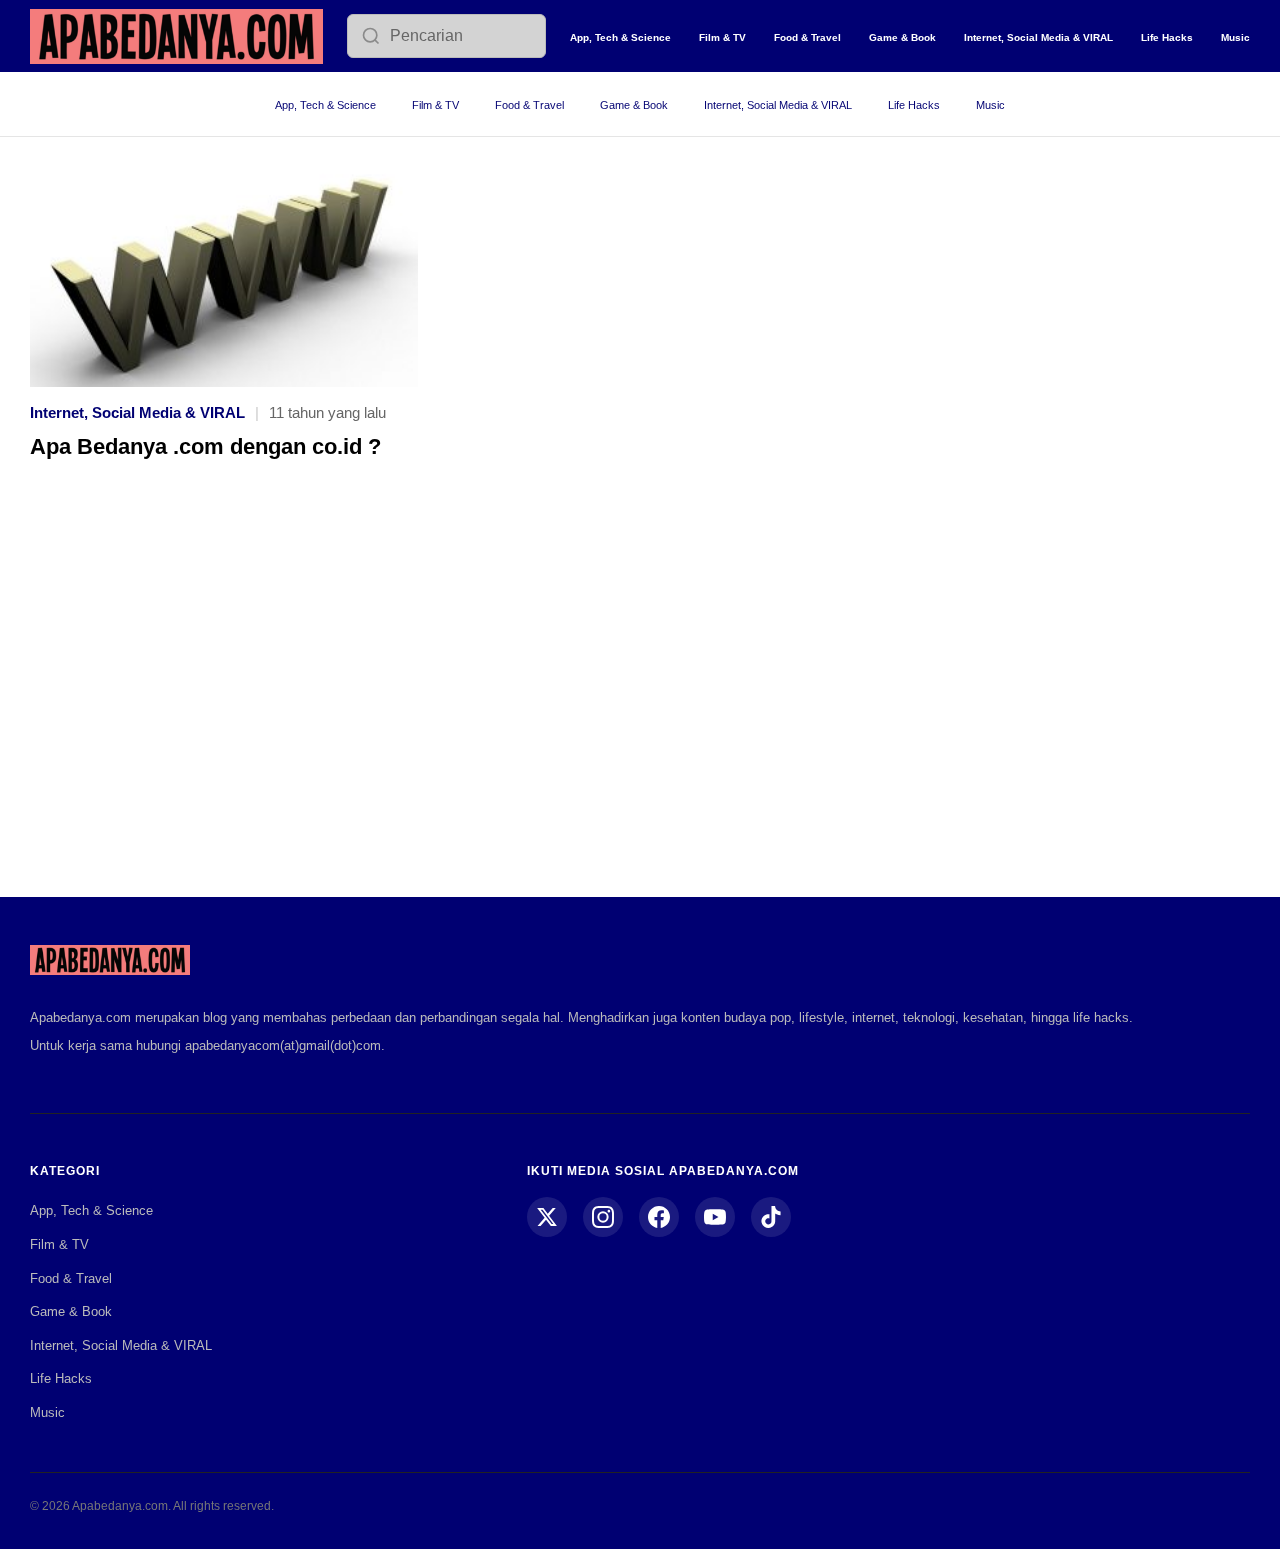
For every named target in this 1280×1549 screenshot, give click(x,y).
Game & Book (902, 37)
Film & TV (722, 37)
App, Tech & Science (620, 37)
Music (1235, 37)
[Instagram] (603, 1217)
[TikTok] (771, 1217)
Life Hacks (1167, 37)
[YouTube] (715, 1217)
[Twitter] (547, 1217)
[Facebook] (659, 1217)
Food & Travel (807, 37)
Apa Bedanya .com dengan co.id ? (205, 446)
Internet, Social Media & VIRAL (1038, 37)
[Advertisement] (640, 693)
